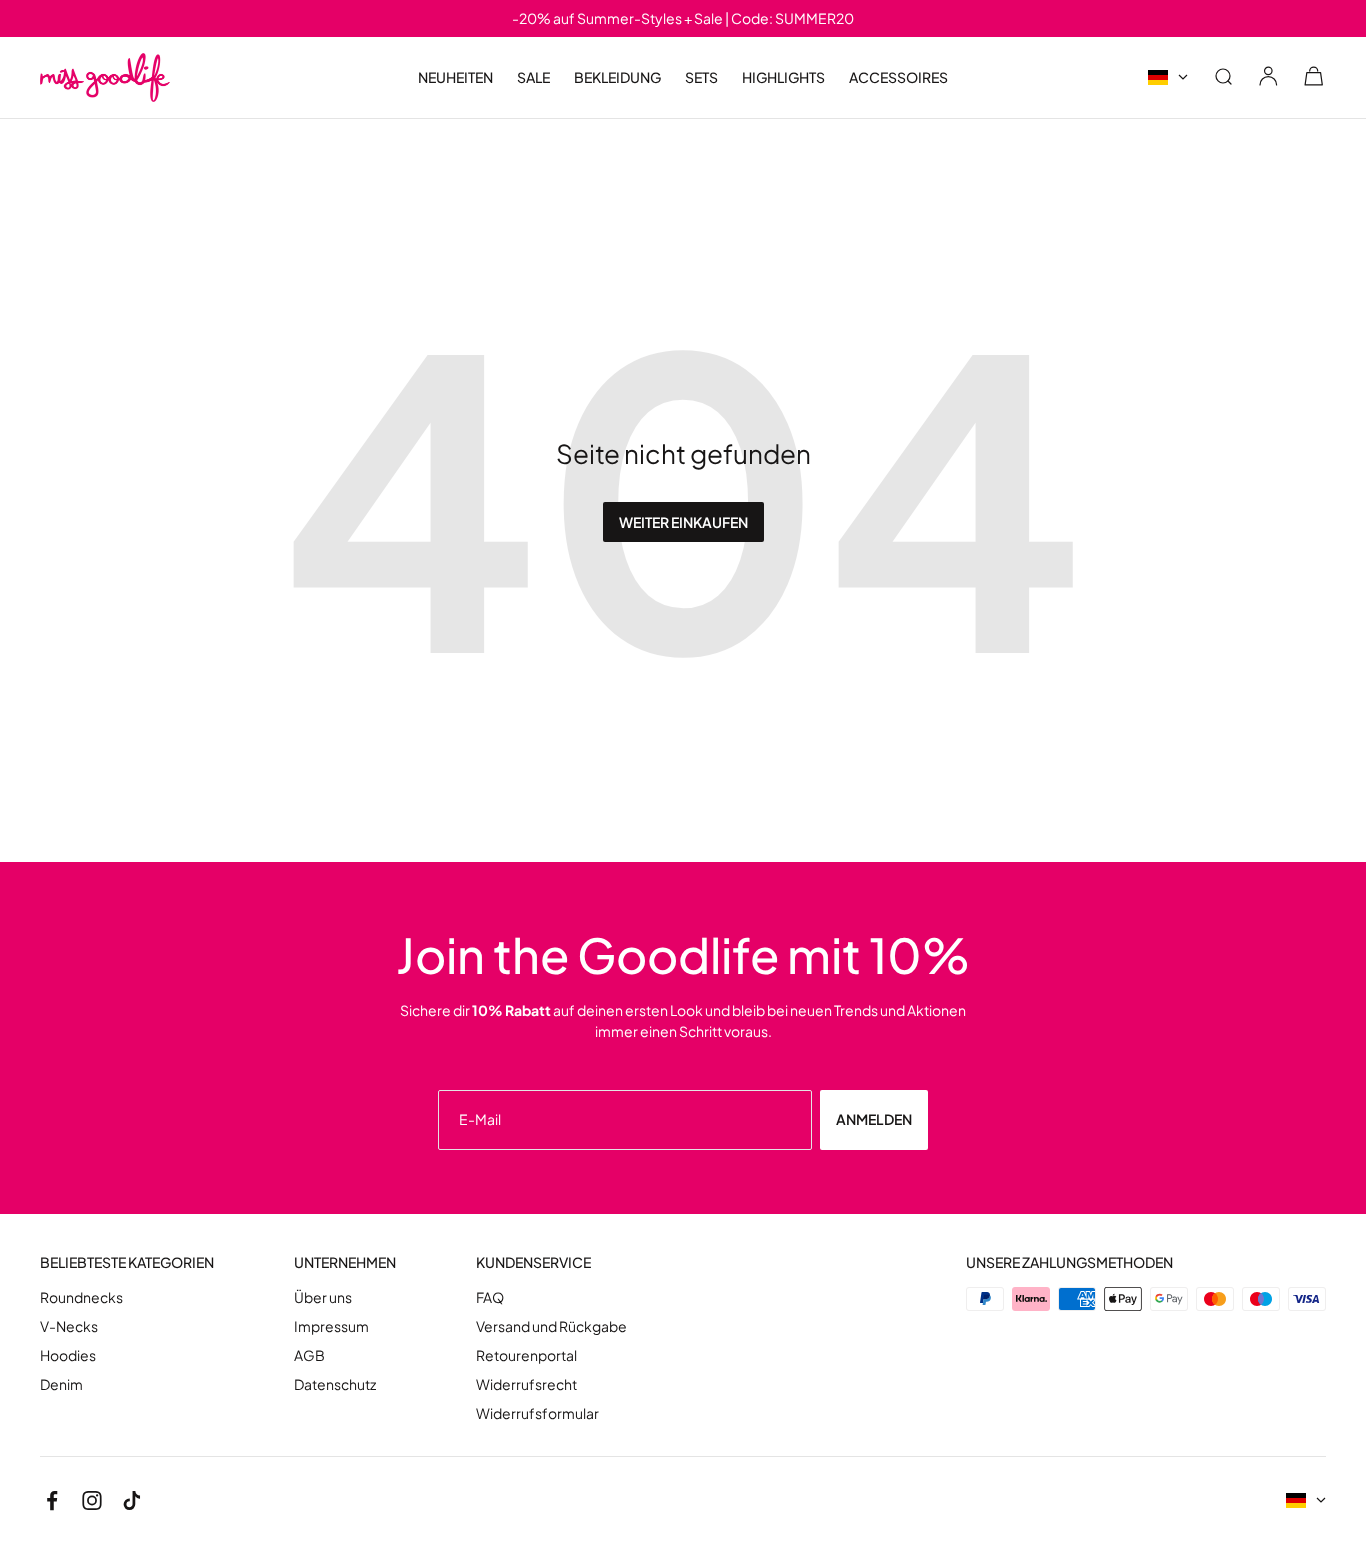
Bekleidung (617, 77)
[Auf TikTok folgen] (132, 1501)
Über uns (323, 1297)
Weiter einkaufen (683, 522)
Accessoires (898, 77)
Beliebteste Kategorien (127, 1262)
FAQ (490, 1297)
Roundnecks (81, 1297)
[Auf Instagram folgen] (92, 1501)
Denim (61, 1384)
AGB (309, 1355)
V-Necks (69, 1326)
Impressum (331, 1326)
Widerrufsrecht (526, 1384)
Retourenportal (526, 1355)
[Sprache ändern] (1168, 77)
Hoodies (68, 1355)
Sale (533, 77)
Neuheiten (455, 77)
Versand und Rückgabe (551, 1326)
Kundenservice (533, 1262)
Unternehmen (345, 1262)
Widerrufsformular (537, 1413)
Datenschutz (335, 1384)
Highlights (783, 77)
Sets (701, 77)
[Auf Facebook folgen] (52, 1501)
